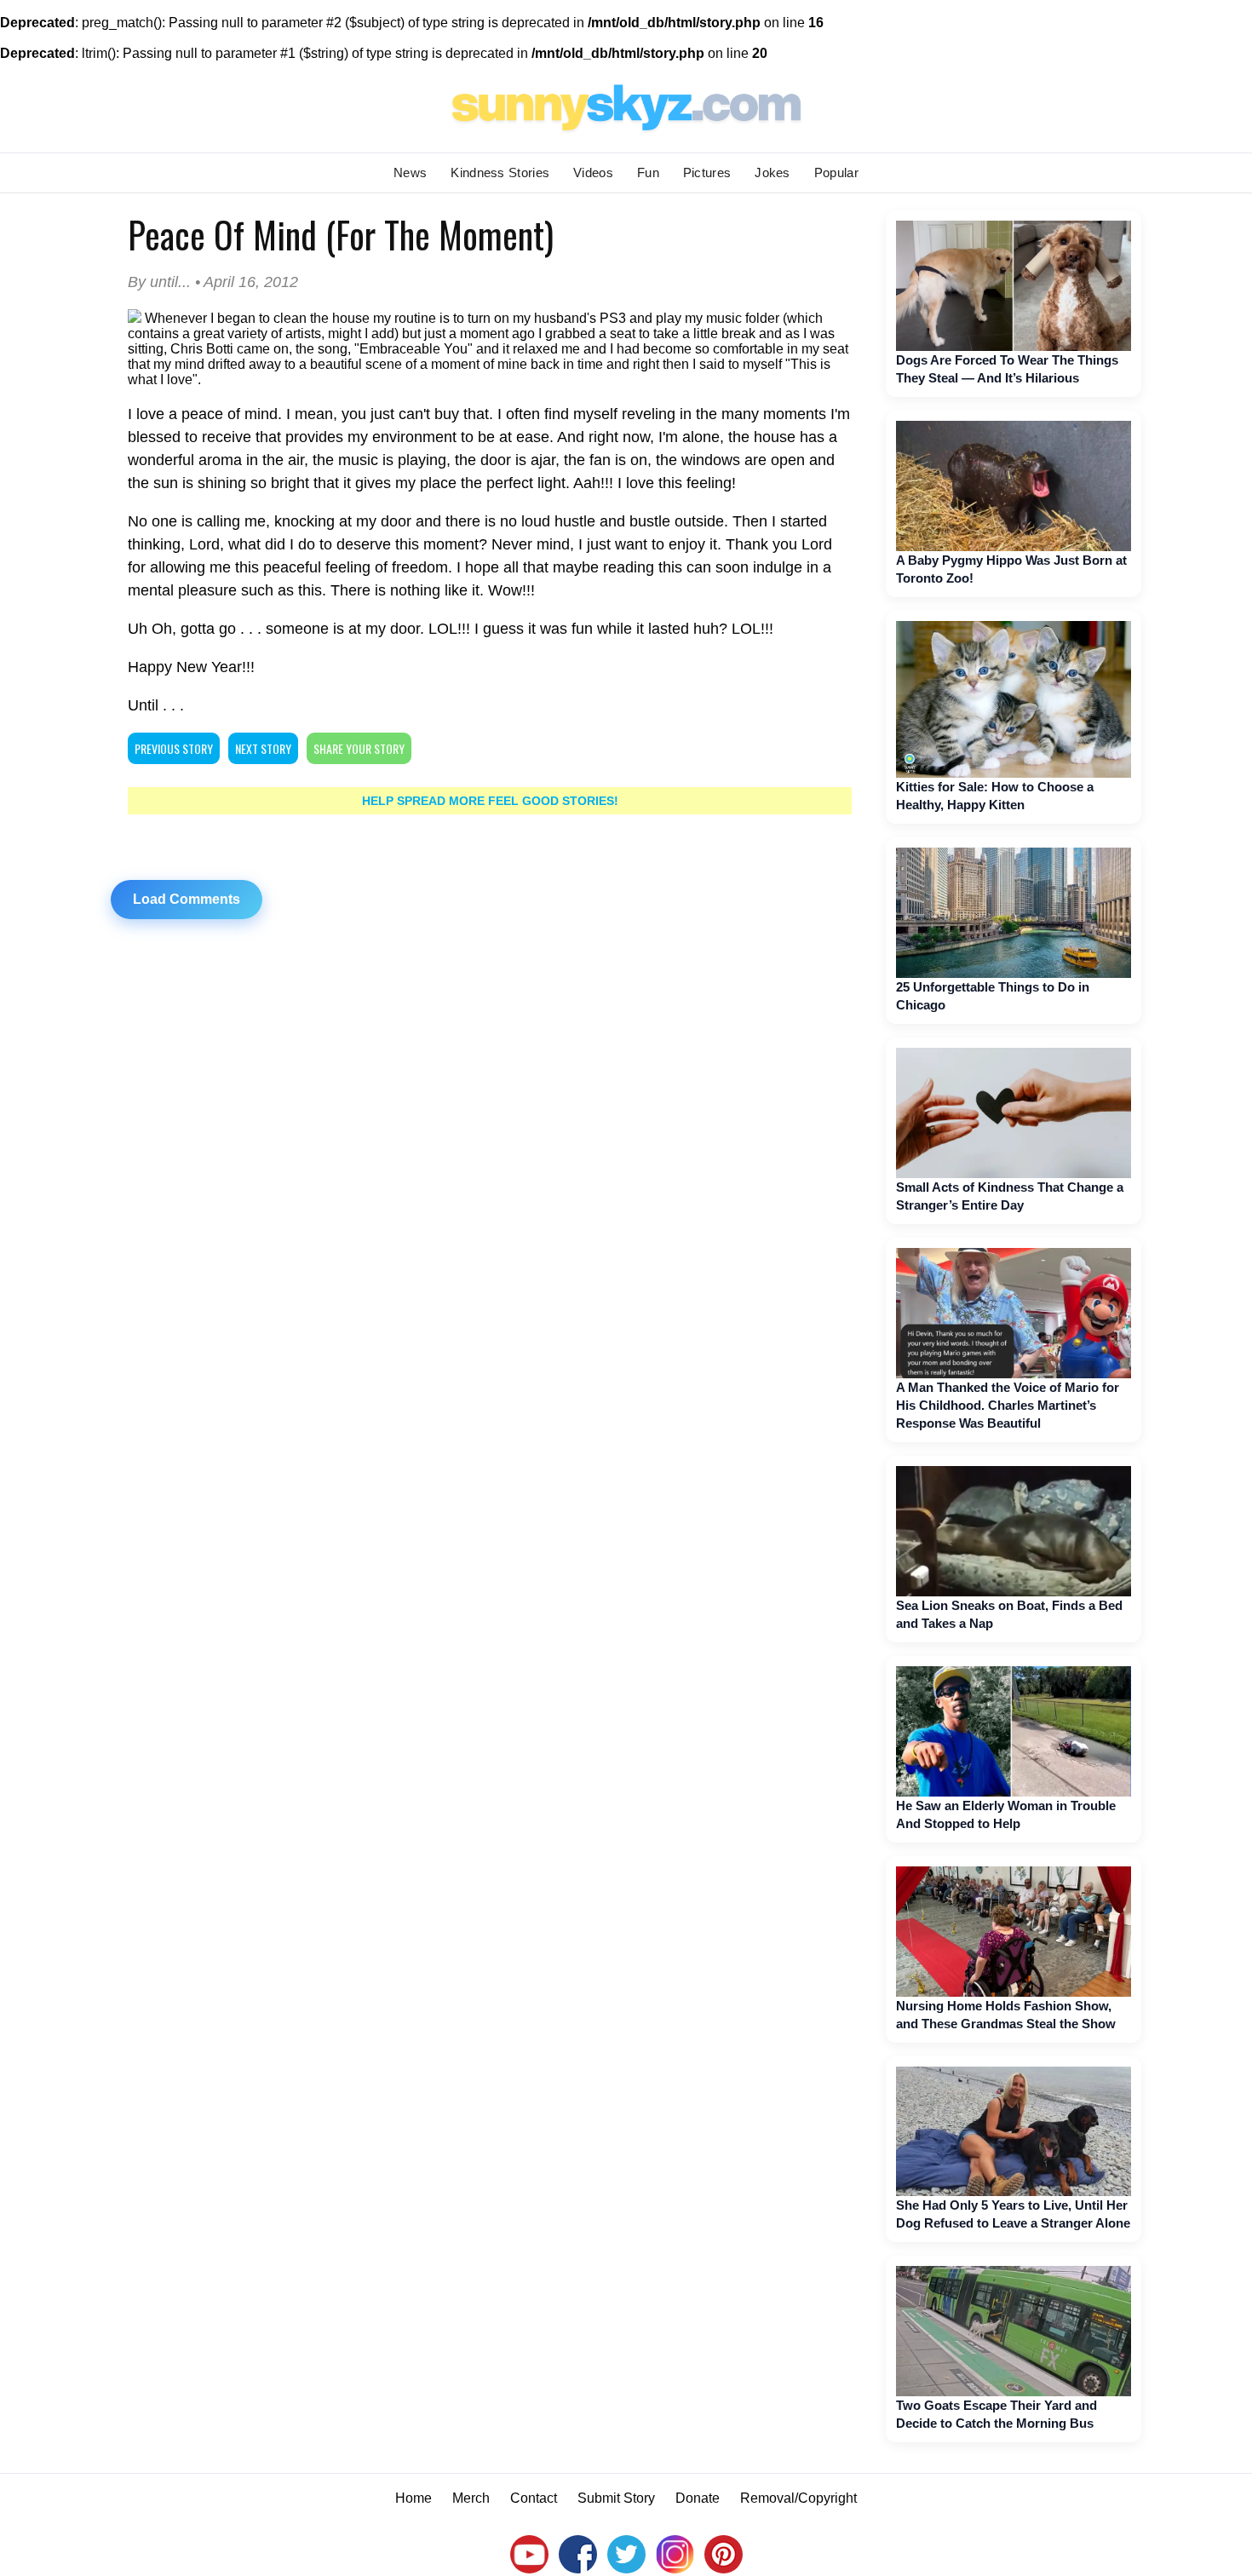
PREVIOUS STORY (174, 748)
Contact (534, 2498)
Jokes (772, 172)
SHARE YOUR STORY (359, 748)
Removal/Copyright (798, 2498)
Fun (648, 172)
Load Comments (187, 899)
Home (414, 2498)
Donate (698, 2498)
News (410, 172)
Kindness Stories (500, 172)
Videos (593, 172)
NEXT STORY (263, 748)
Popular (836, 172)
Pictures (707, 172)
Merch (471, 2498)
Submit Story (616, 2498)
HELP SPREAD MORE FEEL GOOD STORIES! (490, 801)
